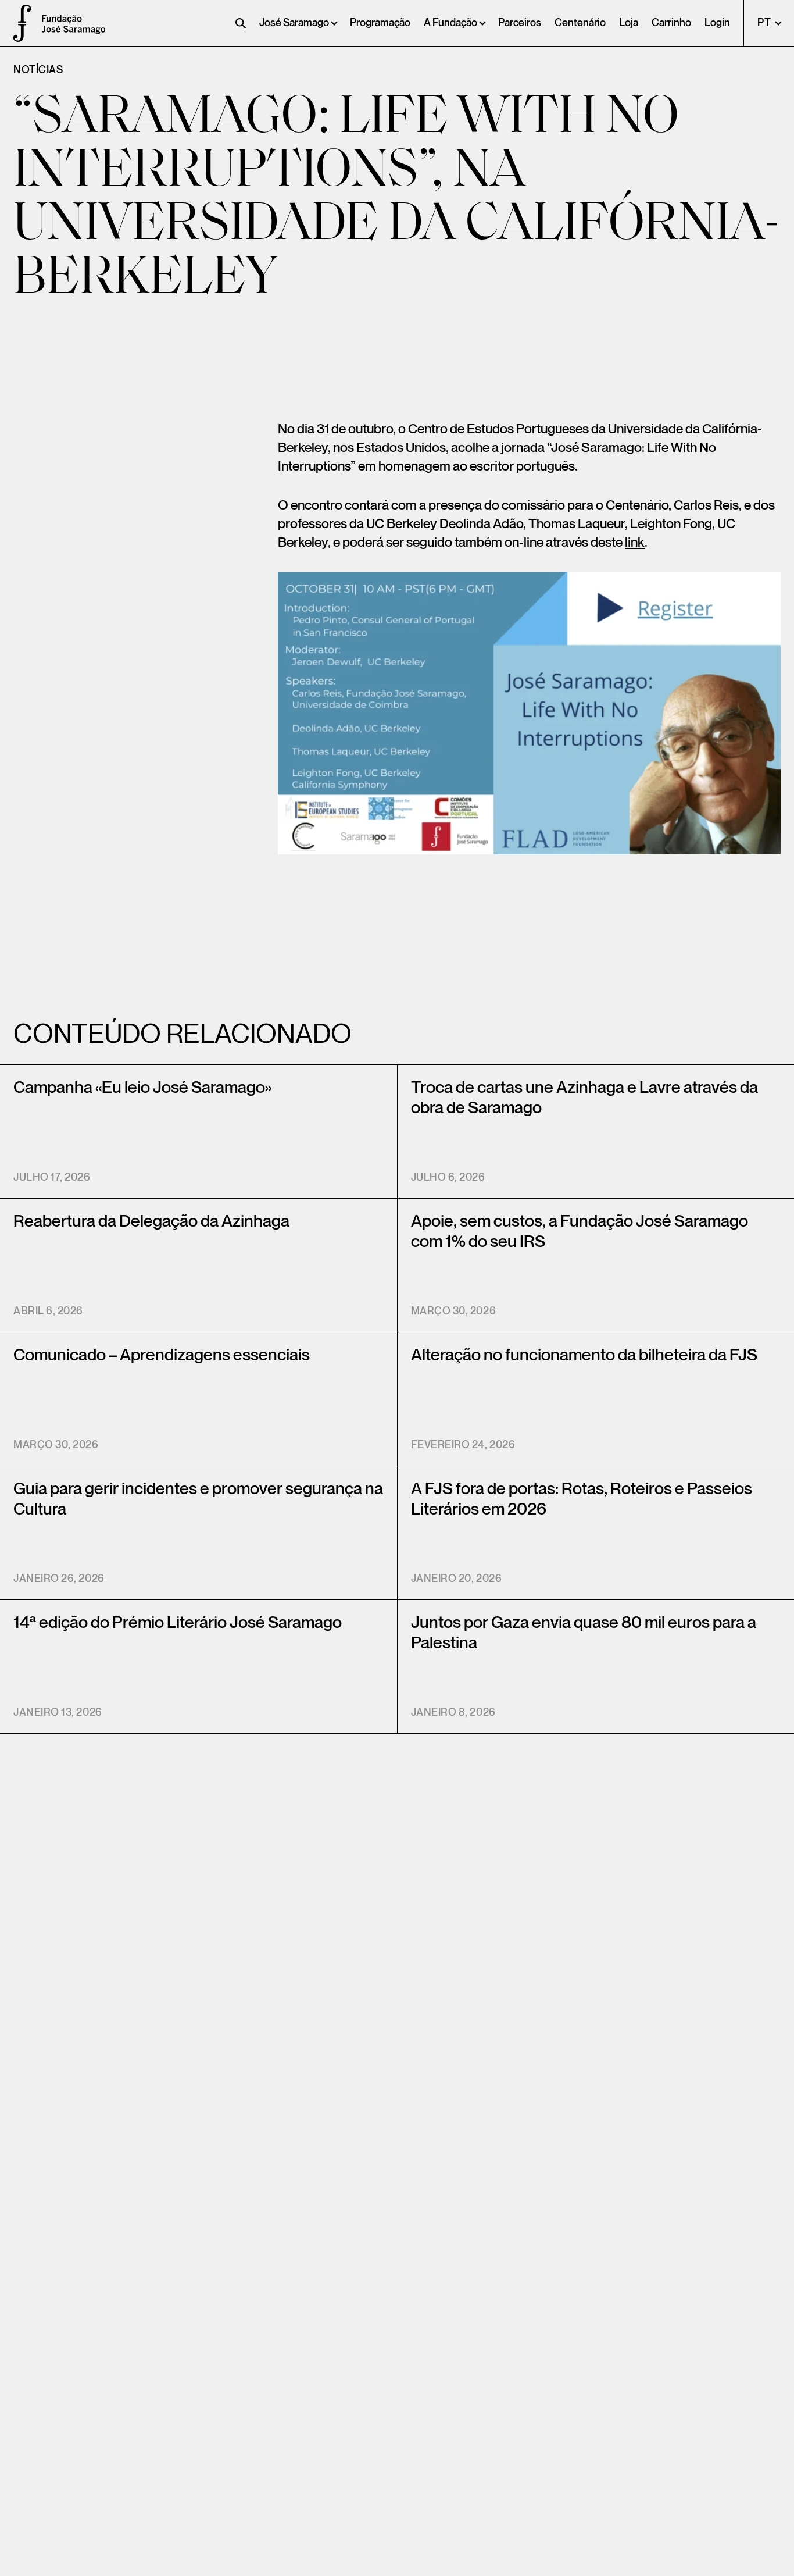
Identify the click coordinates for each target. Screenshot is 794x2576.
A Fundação (450, 23)
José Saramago (294, 23)
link (635, 543)
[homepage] (17, 23)
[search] (241, 23)
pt (765, 23)
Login (717, 23)
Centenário (580, 23)
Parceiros (520, 23)
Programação (380, 23)
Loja (629, 23)
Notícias (38, 70)
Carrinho (671, 23)
